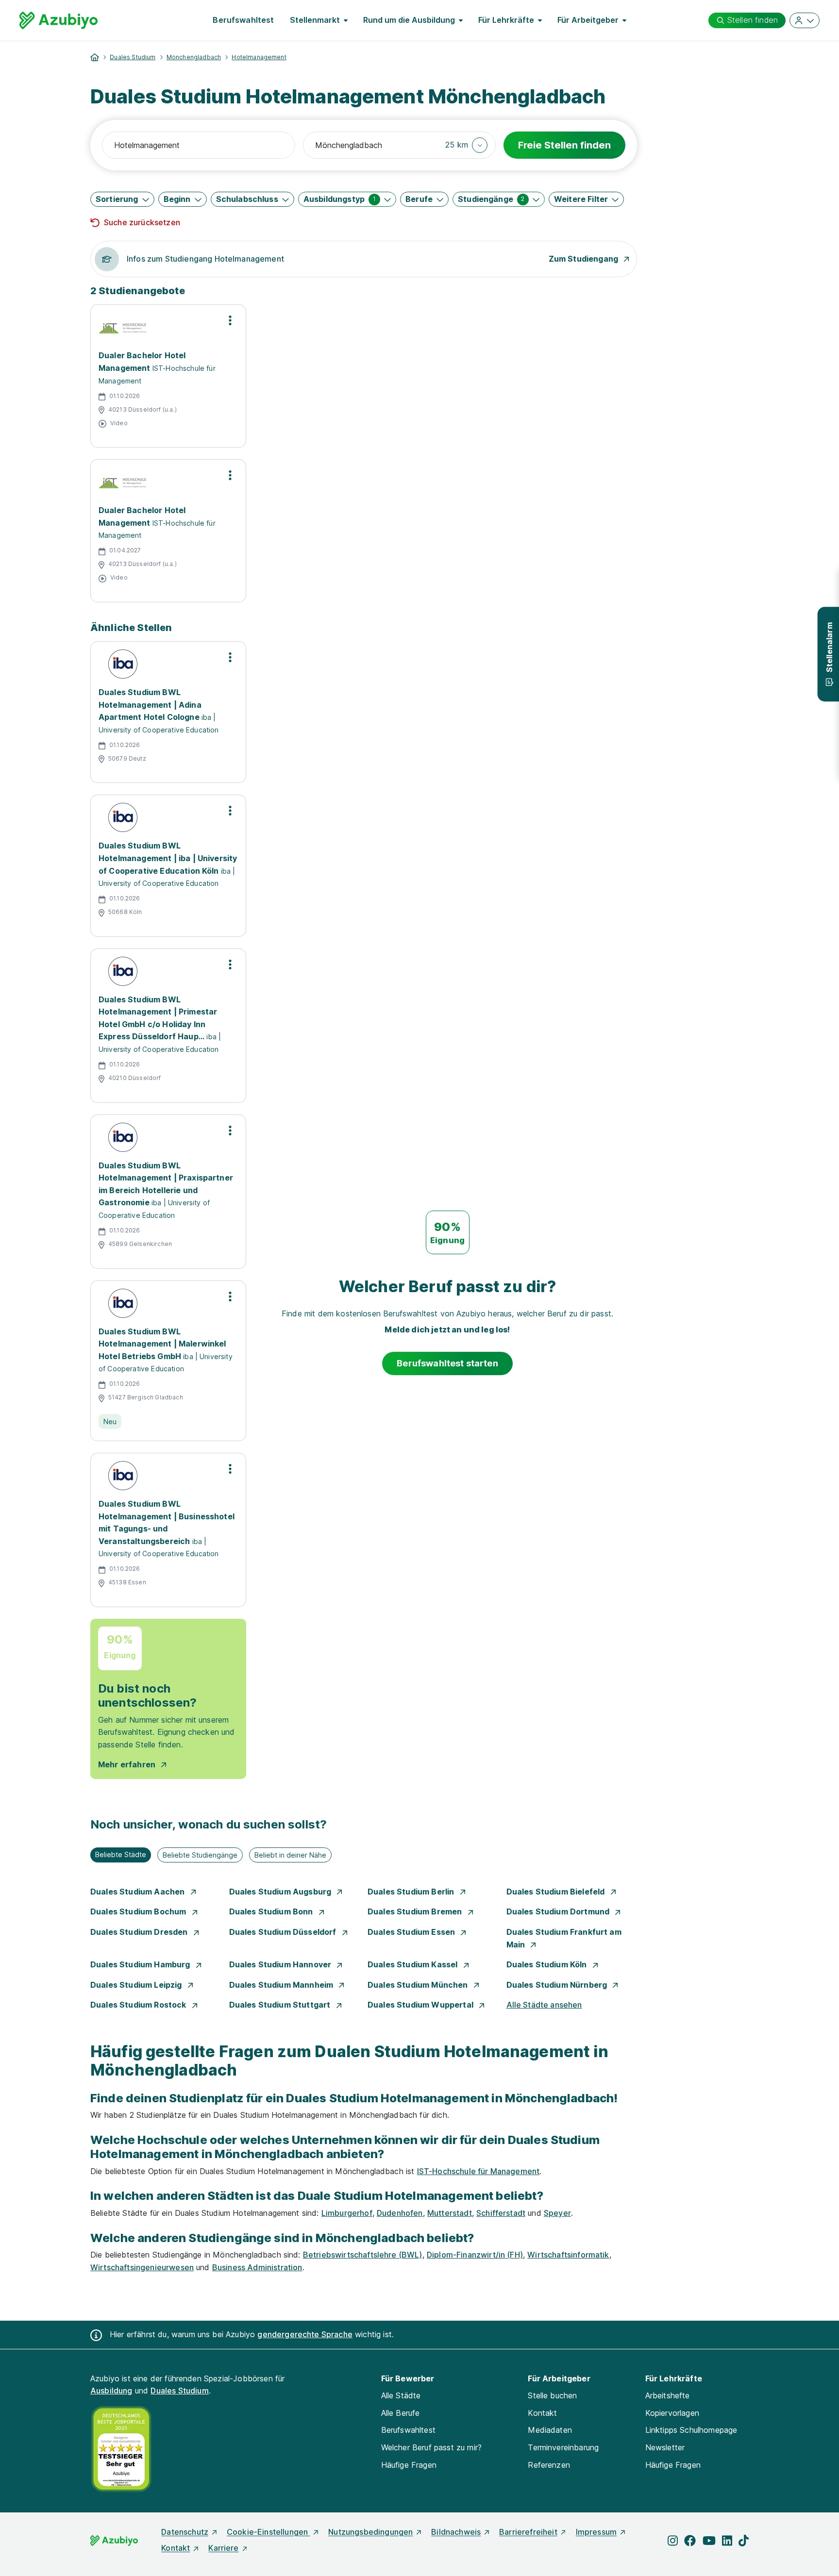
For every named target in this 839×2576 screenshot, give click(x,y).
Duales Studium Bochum (139, 1911)
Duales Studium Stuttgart (281, 2005)
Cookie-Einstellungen (268, 2532)
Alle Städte (401, 2395)
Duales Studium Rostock (139, 2005)
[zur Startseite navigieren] (95, 57)
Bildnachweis (456, 2532)
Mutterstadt (450, 2213)
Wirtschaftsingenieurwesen (142, 2267)
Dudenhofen (400, 2213)
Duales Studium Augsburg (281, 1892)
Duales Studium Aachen (139, 1892)
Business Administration (257, 2267)
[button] (466, 145)
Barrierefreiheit (528, 2532)
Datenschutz (185, 2532)
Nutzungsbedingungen (370, 2532)
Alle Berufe (401, 2413)
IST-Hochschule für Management (478, 2171)
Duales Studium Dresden (140, 1932)
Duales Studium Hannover (281, 1964)
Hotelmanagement (259, 57)
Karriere (223, 2548)
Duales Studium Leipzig (137, 1985)
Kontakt (542, 2413)
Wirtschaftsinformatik (568, 2255)
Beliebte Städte (121, 1854)
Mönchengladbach (194, 57)
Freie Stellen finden (564, 145)
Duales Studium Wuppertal (421, 2005)
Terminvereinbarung (563, 2447)
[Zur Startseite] (59, 20)
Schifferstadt (501, 2213)
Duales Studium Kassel (414, 1964)
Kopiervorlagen (672, 2413)
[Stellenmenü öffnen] (230, 320)
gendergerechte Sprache (305, 2334)
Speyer (557, 2213)
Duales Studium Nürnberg (558, 1985)
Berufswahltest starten (447, 1363)
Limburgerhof (347, 2213)
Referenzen (549, 2465)
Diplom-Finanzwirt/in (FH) (475, 2255)
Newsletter (665, 2447)
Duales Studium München (419, 1985)
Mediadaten (550, 2430)
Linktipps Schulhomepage (691, 2430)
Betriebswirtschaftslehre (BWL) (363, 2255)
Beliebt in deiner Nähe (290, 1855)
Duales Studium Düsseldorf (284, 1932)
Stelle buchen (552, 2395)
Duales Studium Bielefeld (557, 1892)
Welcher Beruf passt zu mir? (431, 2447)
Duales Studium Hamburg (141, 1964)
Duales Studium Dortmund (559, 1911)
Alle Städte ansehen (544, 2005)
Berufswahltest (243, 20)
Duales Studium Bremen (416, 1911)
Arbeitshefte (668, 2395)
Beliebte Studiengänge (200, 1855)
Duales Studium (133, 57)
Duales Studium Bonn (272, 1911)
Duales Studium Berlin (412, 1892)
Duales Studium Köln (548, 1964)
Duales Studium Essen (412, 1932)
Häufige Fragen (409, 2465)
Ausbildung (111, 2391)
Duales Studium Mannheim (282, 1985)
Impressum (596, 2532)
